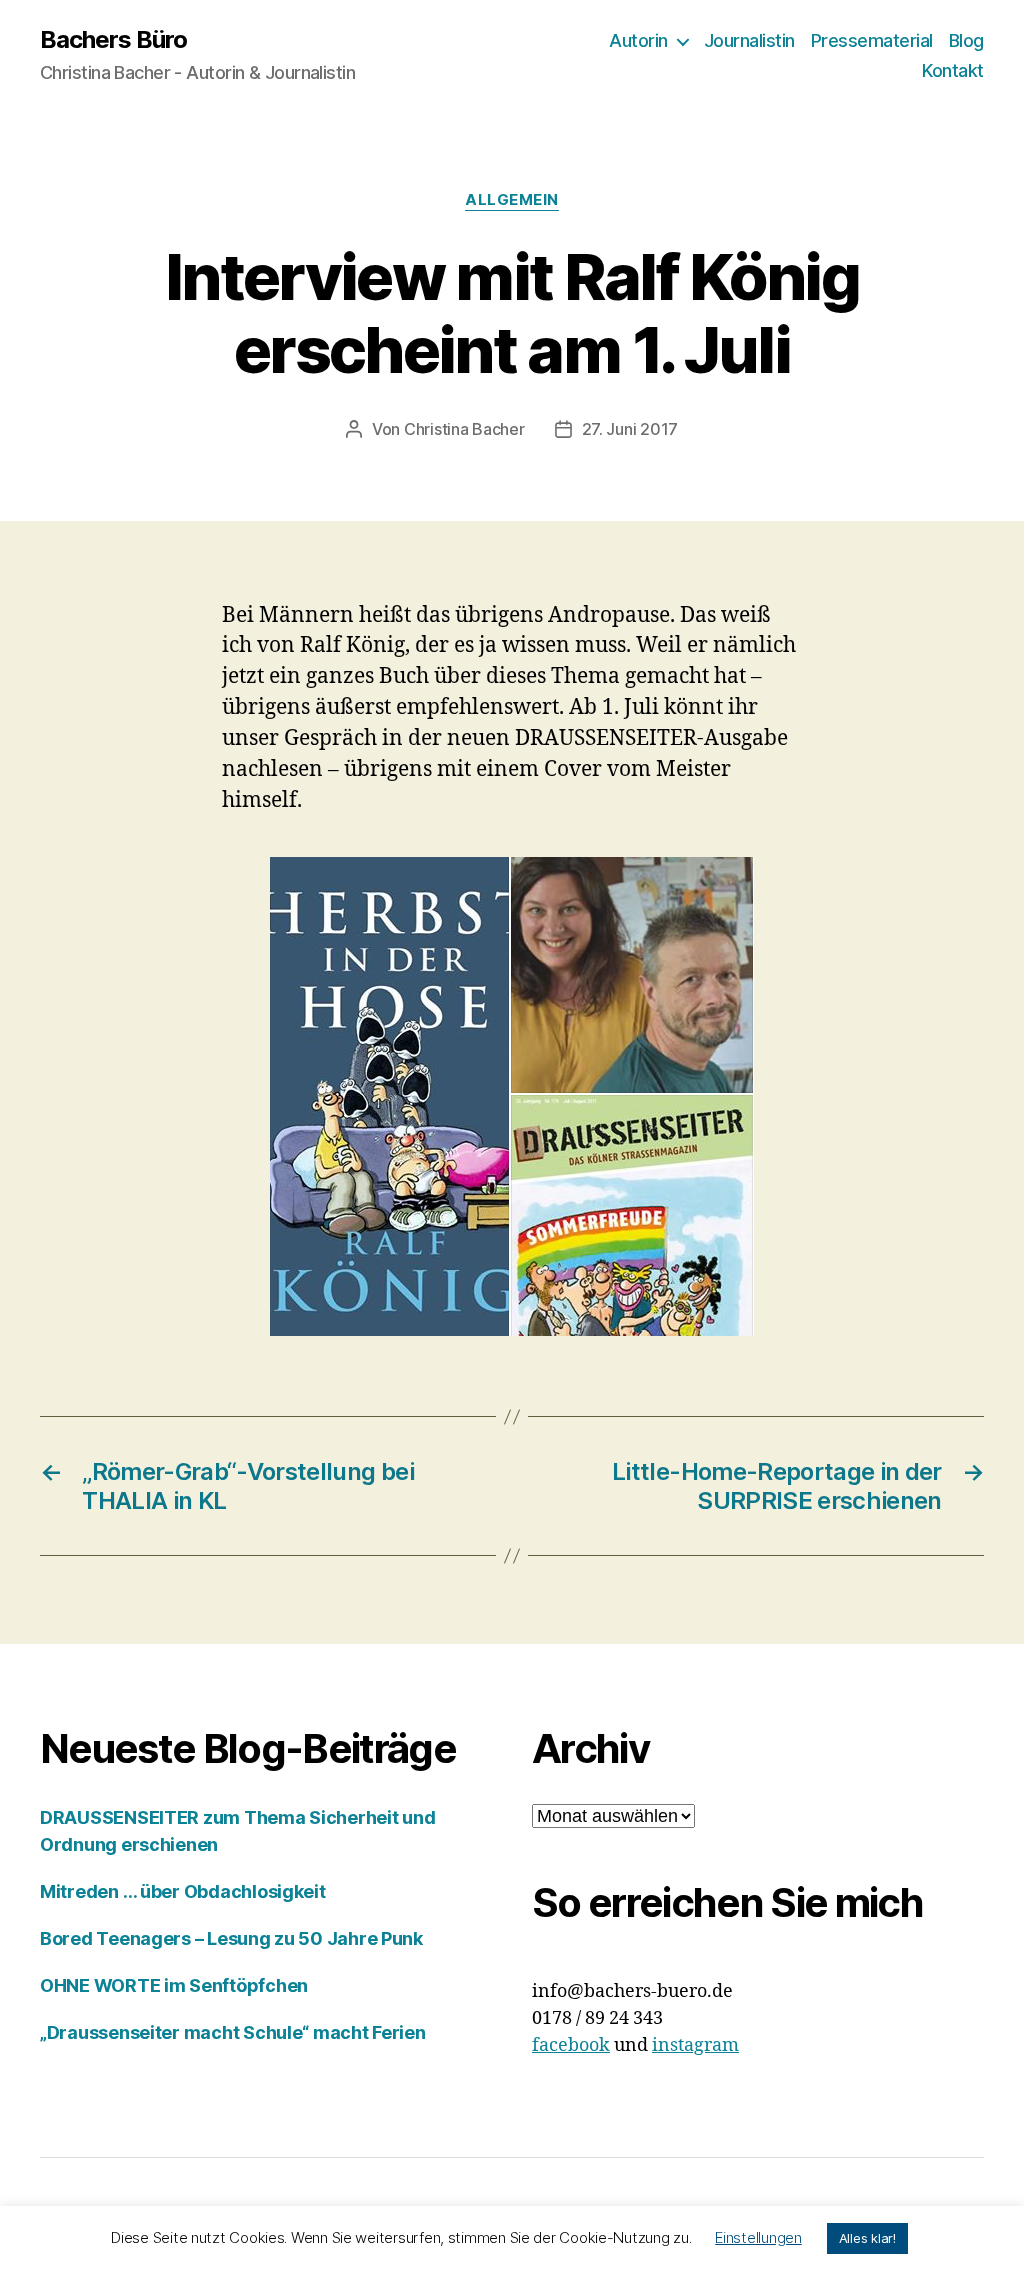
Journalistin (749, 40)
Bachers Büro (113, 40)
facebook (571, 2045)
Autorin (638, 40)
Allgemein (512, 200)
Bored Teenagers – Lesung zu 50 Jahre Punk (231, 1938)
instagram (695, 2045)
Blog (966, 40)
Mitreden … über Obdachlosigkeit (183, 1891)
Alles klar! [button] (867, 2238)
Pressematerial (872, 40)
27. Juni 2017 (630, 429)
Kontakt (953, 70)
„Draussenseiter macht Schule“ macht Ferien (233, 2032)
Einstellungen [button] (758, 2237)
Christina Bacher (464, 429)
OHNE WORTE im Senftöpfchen (174, 1985)
